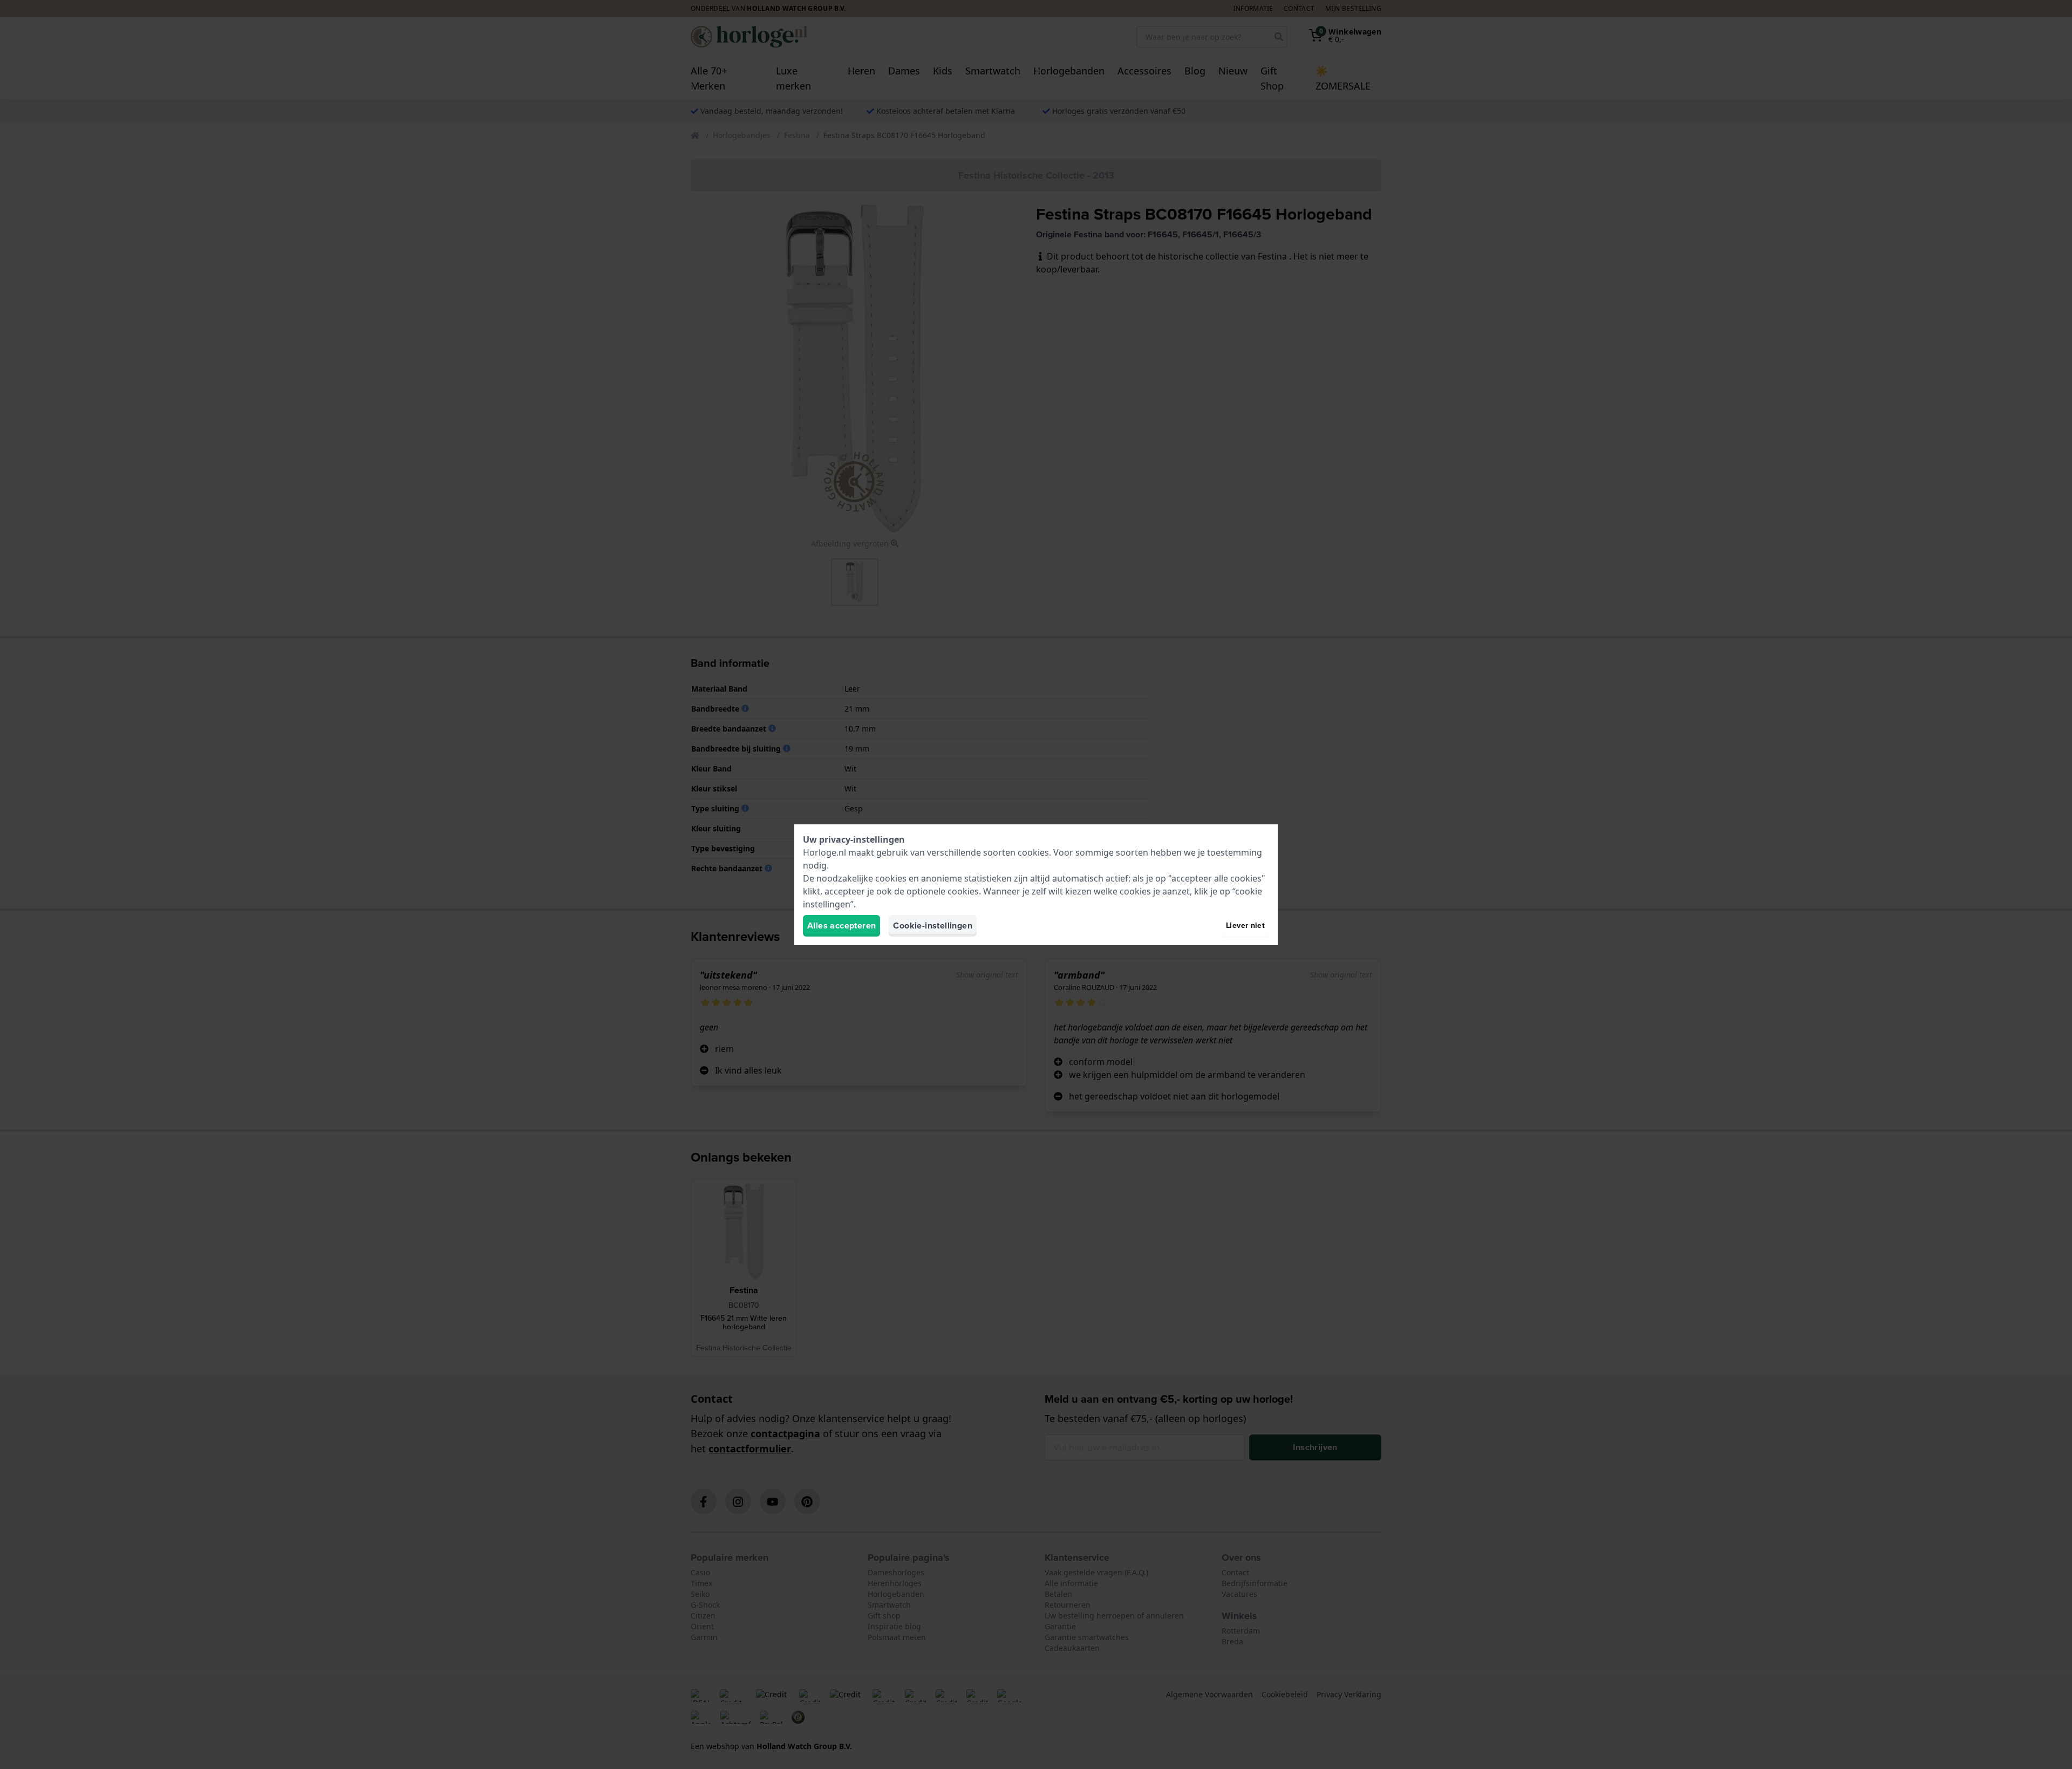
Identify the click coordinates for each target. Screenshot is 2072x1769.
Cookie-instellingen (933, 926)
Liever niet (1245, 926)
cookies (1033, 852)
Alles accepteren (841, 926)
